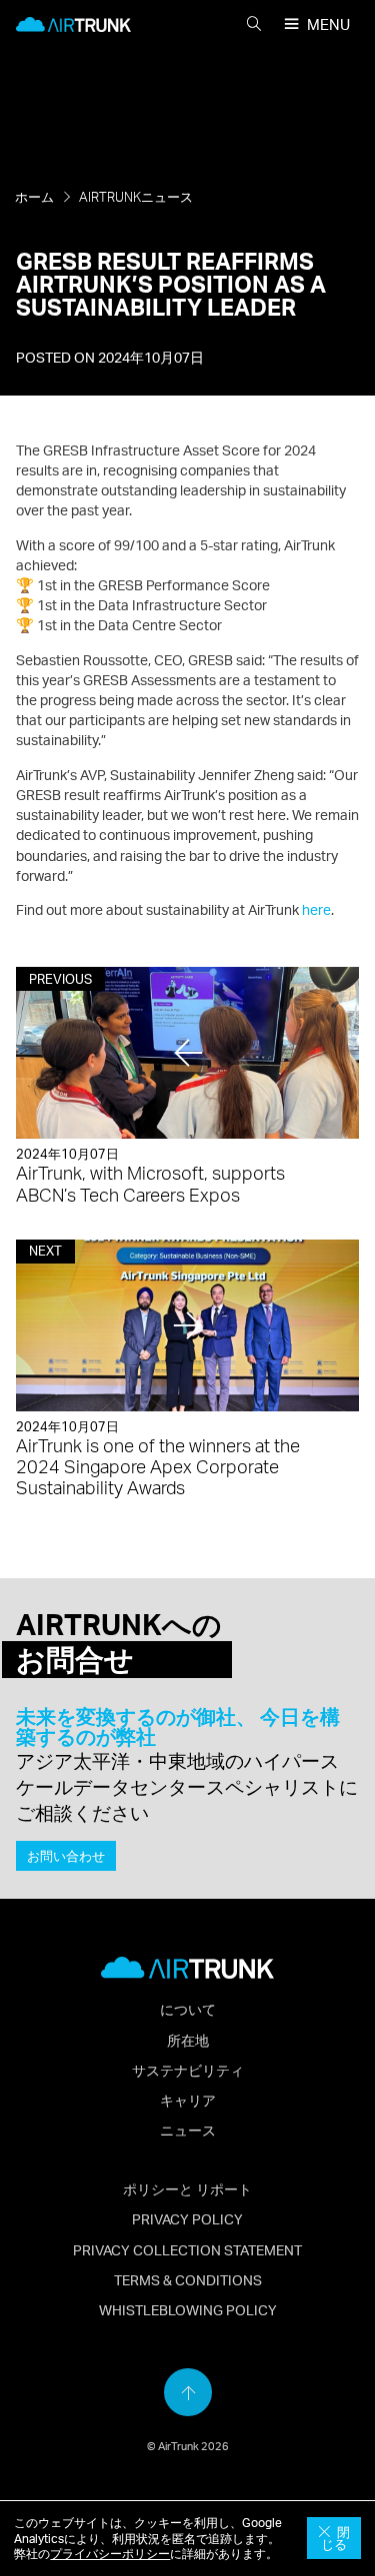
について (188, 2009)
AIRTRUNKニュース (136, 197)
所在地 (188, 2040)
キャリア (188, 2100)
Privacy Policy (187, 2218)
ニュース (188, 2130)
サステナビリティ (188, 2070)
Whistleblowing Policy (188, 2309)
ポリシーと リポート (187, 2188)
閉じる (335, 2539)
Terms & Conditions (188, 2279)
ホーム (34, 197)
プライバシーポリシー (110, 2554)
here (316, 909)
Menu (328, 24)
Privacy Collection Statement (187, 2249)
